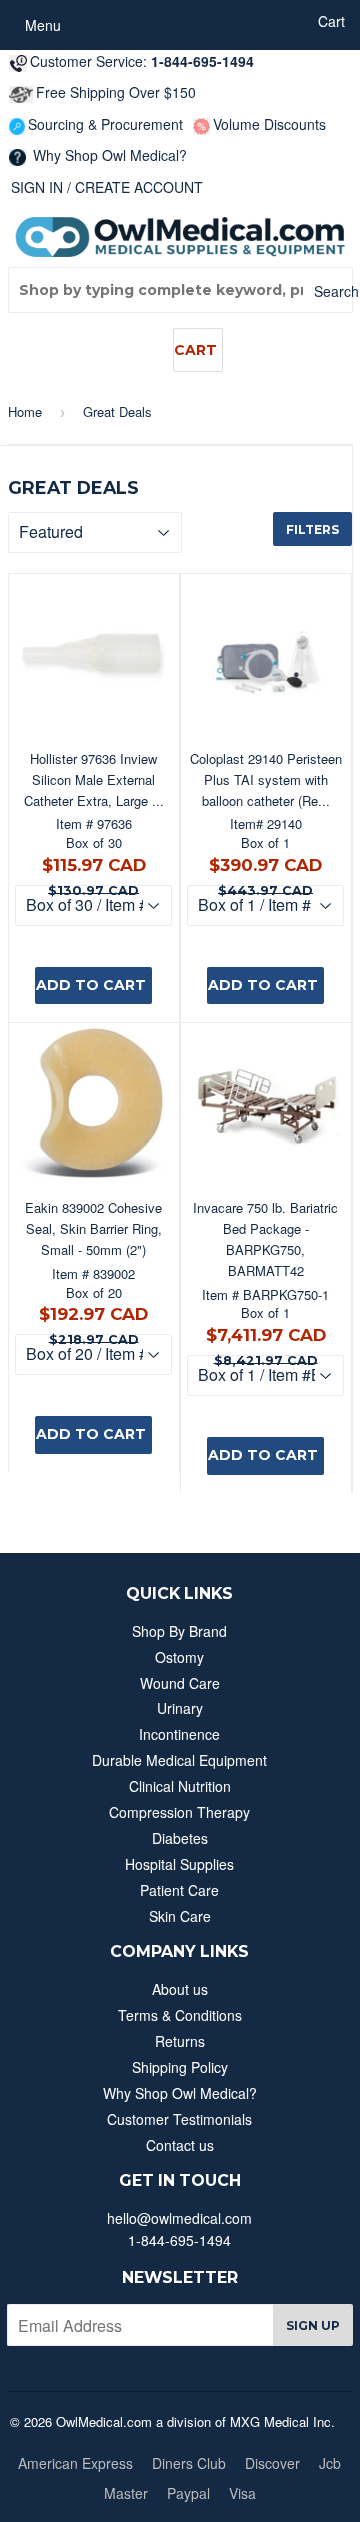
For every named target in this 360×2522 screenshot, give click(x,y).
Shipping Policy (180, 2067)
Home (25, 411)
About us (180, 1989)
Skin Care (180, 1916)
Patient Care (179, 1890)
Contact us (180, 2145)
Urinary (180, 1708)
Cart (195, 350)
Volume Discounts (269, 124)
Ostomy (179, 1657)
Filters (312, 529)
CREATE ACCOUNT (139, 187)
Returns (180, 2041)
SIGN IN (37, 187)
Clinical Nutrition (180, 1786)
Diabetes (180, 1838)
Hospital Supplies (179, 1864)
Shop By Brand (179, 1631)
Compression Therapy (179, 1812)
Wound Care (180, 1683)
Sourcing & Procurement (105, 124)
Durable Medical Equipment (179, 1760)
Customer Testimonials (179, 2119)
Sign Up (313, 2325)
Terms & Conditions (180, 2015)
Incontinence (179, 1734)
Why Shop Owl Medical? (108, 155)
